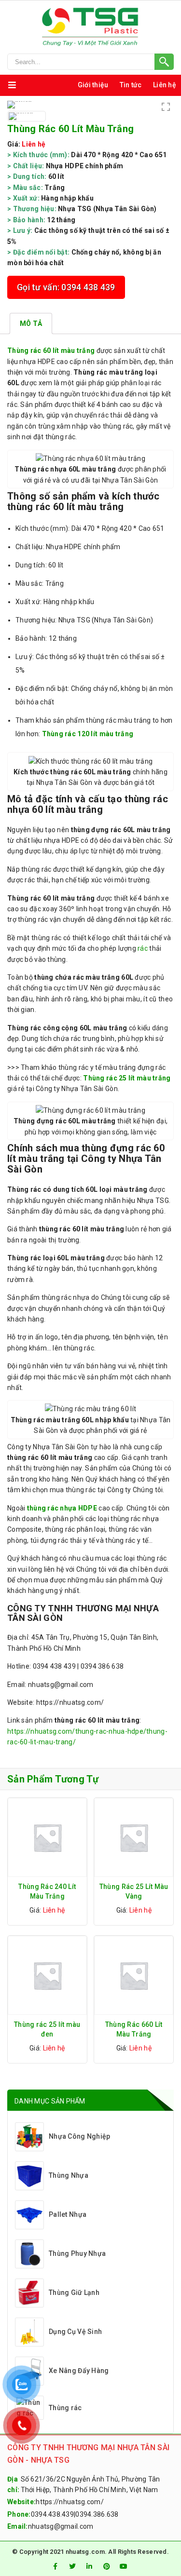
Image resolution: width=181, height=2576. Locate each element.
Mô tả (31, 324)
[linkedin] (90, 2566)
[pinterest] (107, 2566)
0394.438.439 (52, 2514)
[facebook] (56, 2566)
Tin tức (131, 85)
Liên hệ (165, 85)
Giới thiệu (93, 85)
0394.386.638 (97, 2514)
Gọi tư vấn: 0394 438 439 (66, 287)
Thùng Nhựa (69, 2175)
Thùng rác (65, 2408)
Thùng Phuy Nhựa (77, 2253)
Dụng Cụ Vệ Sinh (75, 2332)
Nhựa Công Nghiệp (79, 2136)
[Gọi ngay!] (90, 62)
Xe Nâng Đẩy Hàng (79, 2371)
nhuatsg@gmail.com (61, 2526)
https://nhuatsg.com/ (70, 2502)
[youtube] (124, 2566)
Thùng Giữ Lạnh (74, 2293)
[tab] (31, 324)
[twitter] (72, 2566)
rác (143, 948)
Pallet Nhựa (68, 2214)
